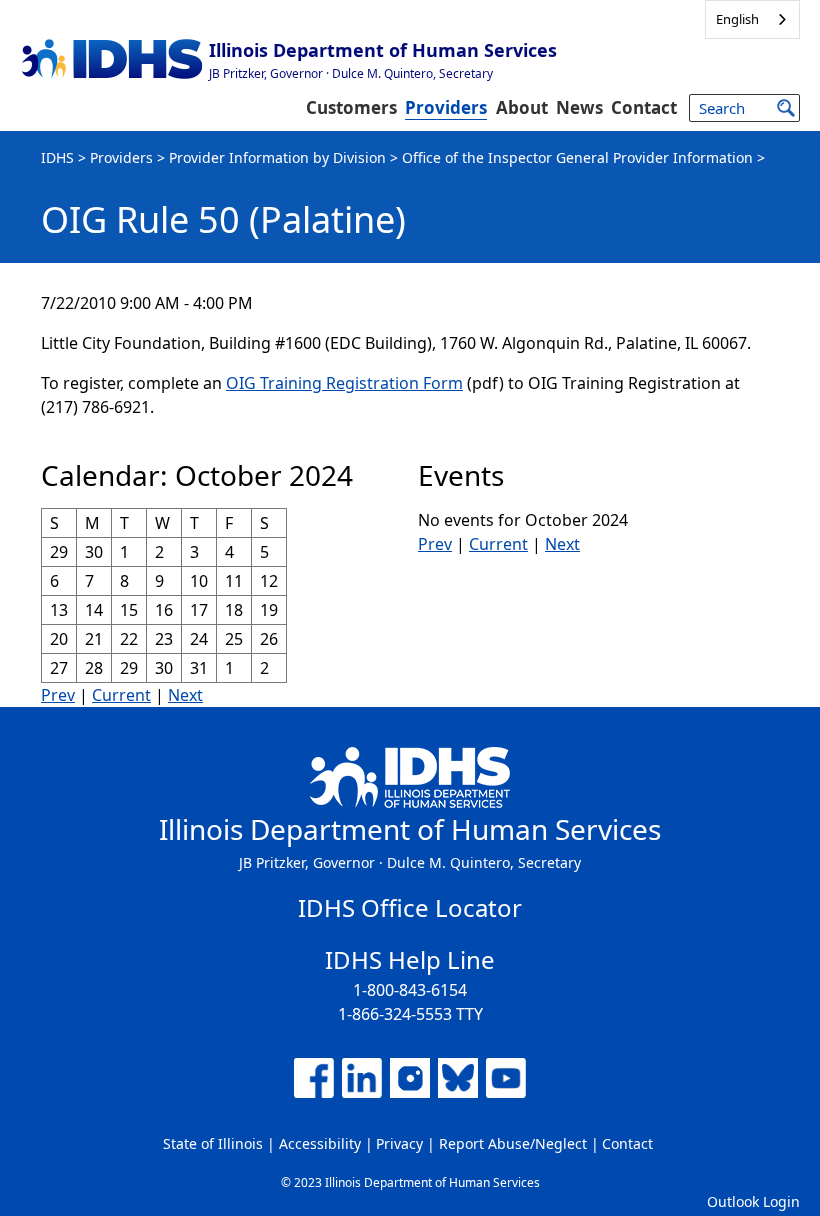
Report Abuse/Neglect (513, 1143)
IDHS (57, 157)
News (579, 107)
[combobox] (752, 19)
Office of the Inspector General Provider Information (577, 157)
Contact (644, 107)
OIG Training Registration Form (344, 383)
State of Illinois (213, 1143)
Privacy (399, 1143)
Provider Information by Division (277, 157)
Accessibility (320, 1143)
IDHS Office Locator (410, 907)
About (522, 107)
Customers (351, 107)
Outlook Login (753, 1201)
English (737, 19)
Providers (446, 107)
